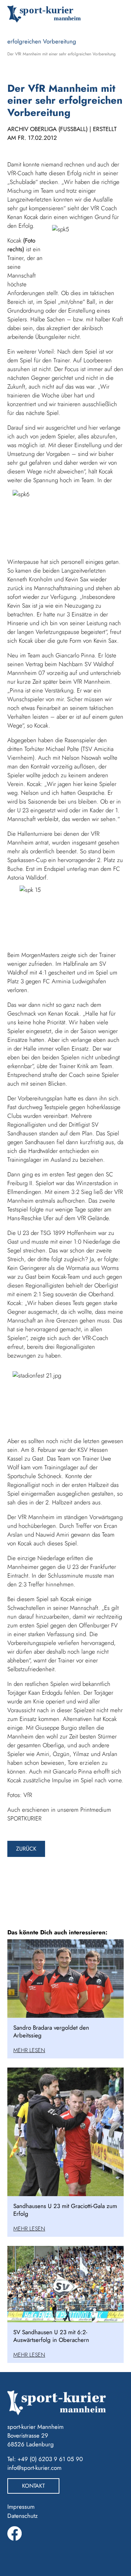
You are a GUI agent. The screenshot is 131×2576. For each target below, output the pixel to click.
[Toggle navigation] (113, 14)
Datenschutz (23, 2516)
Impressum (21, 2507)
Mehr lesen (29, 2050)
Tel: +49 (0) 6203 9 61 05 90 (45, 2459)
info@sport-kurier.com (34, 2468)
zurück (26, 1849)
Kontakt (33, 2486)
